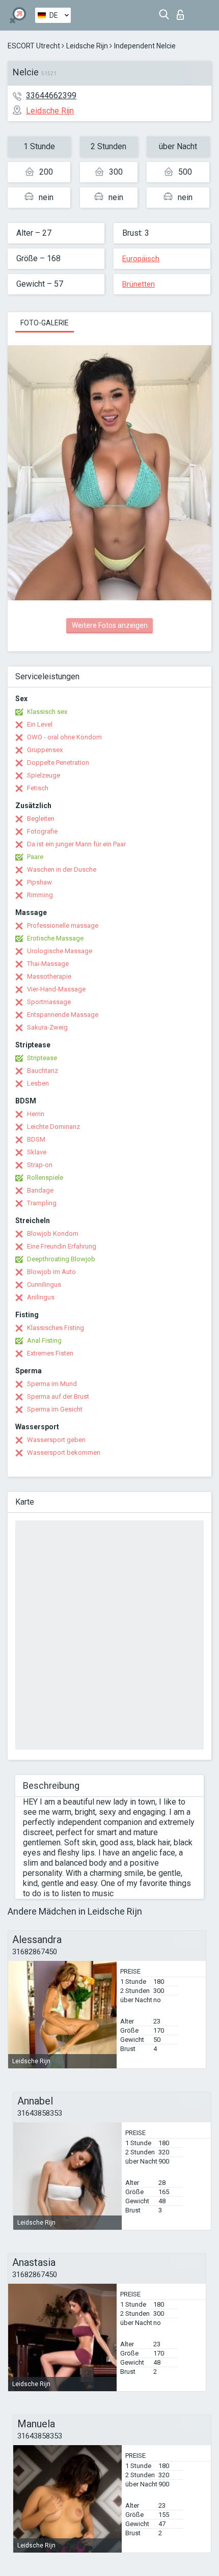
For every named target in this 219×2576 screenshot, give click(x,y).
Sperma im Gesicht (55, 1409)
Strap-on (40, 1165)
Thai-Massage (48, 964)
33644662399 (51, 95)
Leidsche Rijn (87, 46)
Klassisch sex (47, 712)
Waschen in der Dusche (62, 869)
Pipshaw (39, 882)
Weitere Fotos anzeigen (110, 625)
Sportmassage (49, 1002)
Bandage (40, 1190)
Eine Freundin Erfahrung (62, 1246)
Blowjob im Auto (51, 1272)
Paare (35, 857)
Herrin (36, 1114)
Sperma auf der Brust (58, 1396)
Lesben (38, 1083)
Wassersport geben (56, 1440)
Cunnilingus (44, 1284)
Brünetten (139, 284)
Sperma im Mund (52, 1384)
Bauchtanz (43, 1071)
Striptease (42, 1058)
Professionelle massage (63, 925)
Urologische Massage (60, 951)
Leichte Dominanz (53, 1127)
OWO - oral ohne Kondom (64, 737)
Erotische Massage (55, 938)
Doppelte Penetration (58, 763)
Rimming (40, 895)
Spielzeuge (44, 775)
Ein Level (40, 724)
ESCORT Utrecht (34, 46)
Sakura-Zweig (47, 1027)
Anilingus (41, 1297)
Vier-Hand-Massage (56, 989)
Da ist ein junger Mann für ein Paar (76, 844)
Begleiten (41, 819)
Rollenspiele (45, 1178)
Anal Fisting (44, 1340)
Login (183, 12)
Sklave (37, 1152)
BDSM (36, 1139)
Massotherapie (49, 976)
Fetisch (38, 788)
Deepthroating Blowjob (61, 1259)
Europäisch (141, 259)
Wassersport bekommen (64, 1452)
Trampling (42, 1203)
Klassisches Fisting (56, 1328)
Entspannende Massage (63, 1015)
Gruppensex (45, 750)
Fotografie (42, 831)
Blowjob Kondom (53, 1234)
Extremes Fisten (50, 1353)
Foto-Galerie (45, 323)
